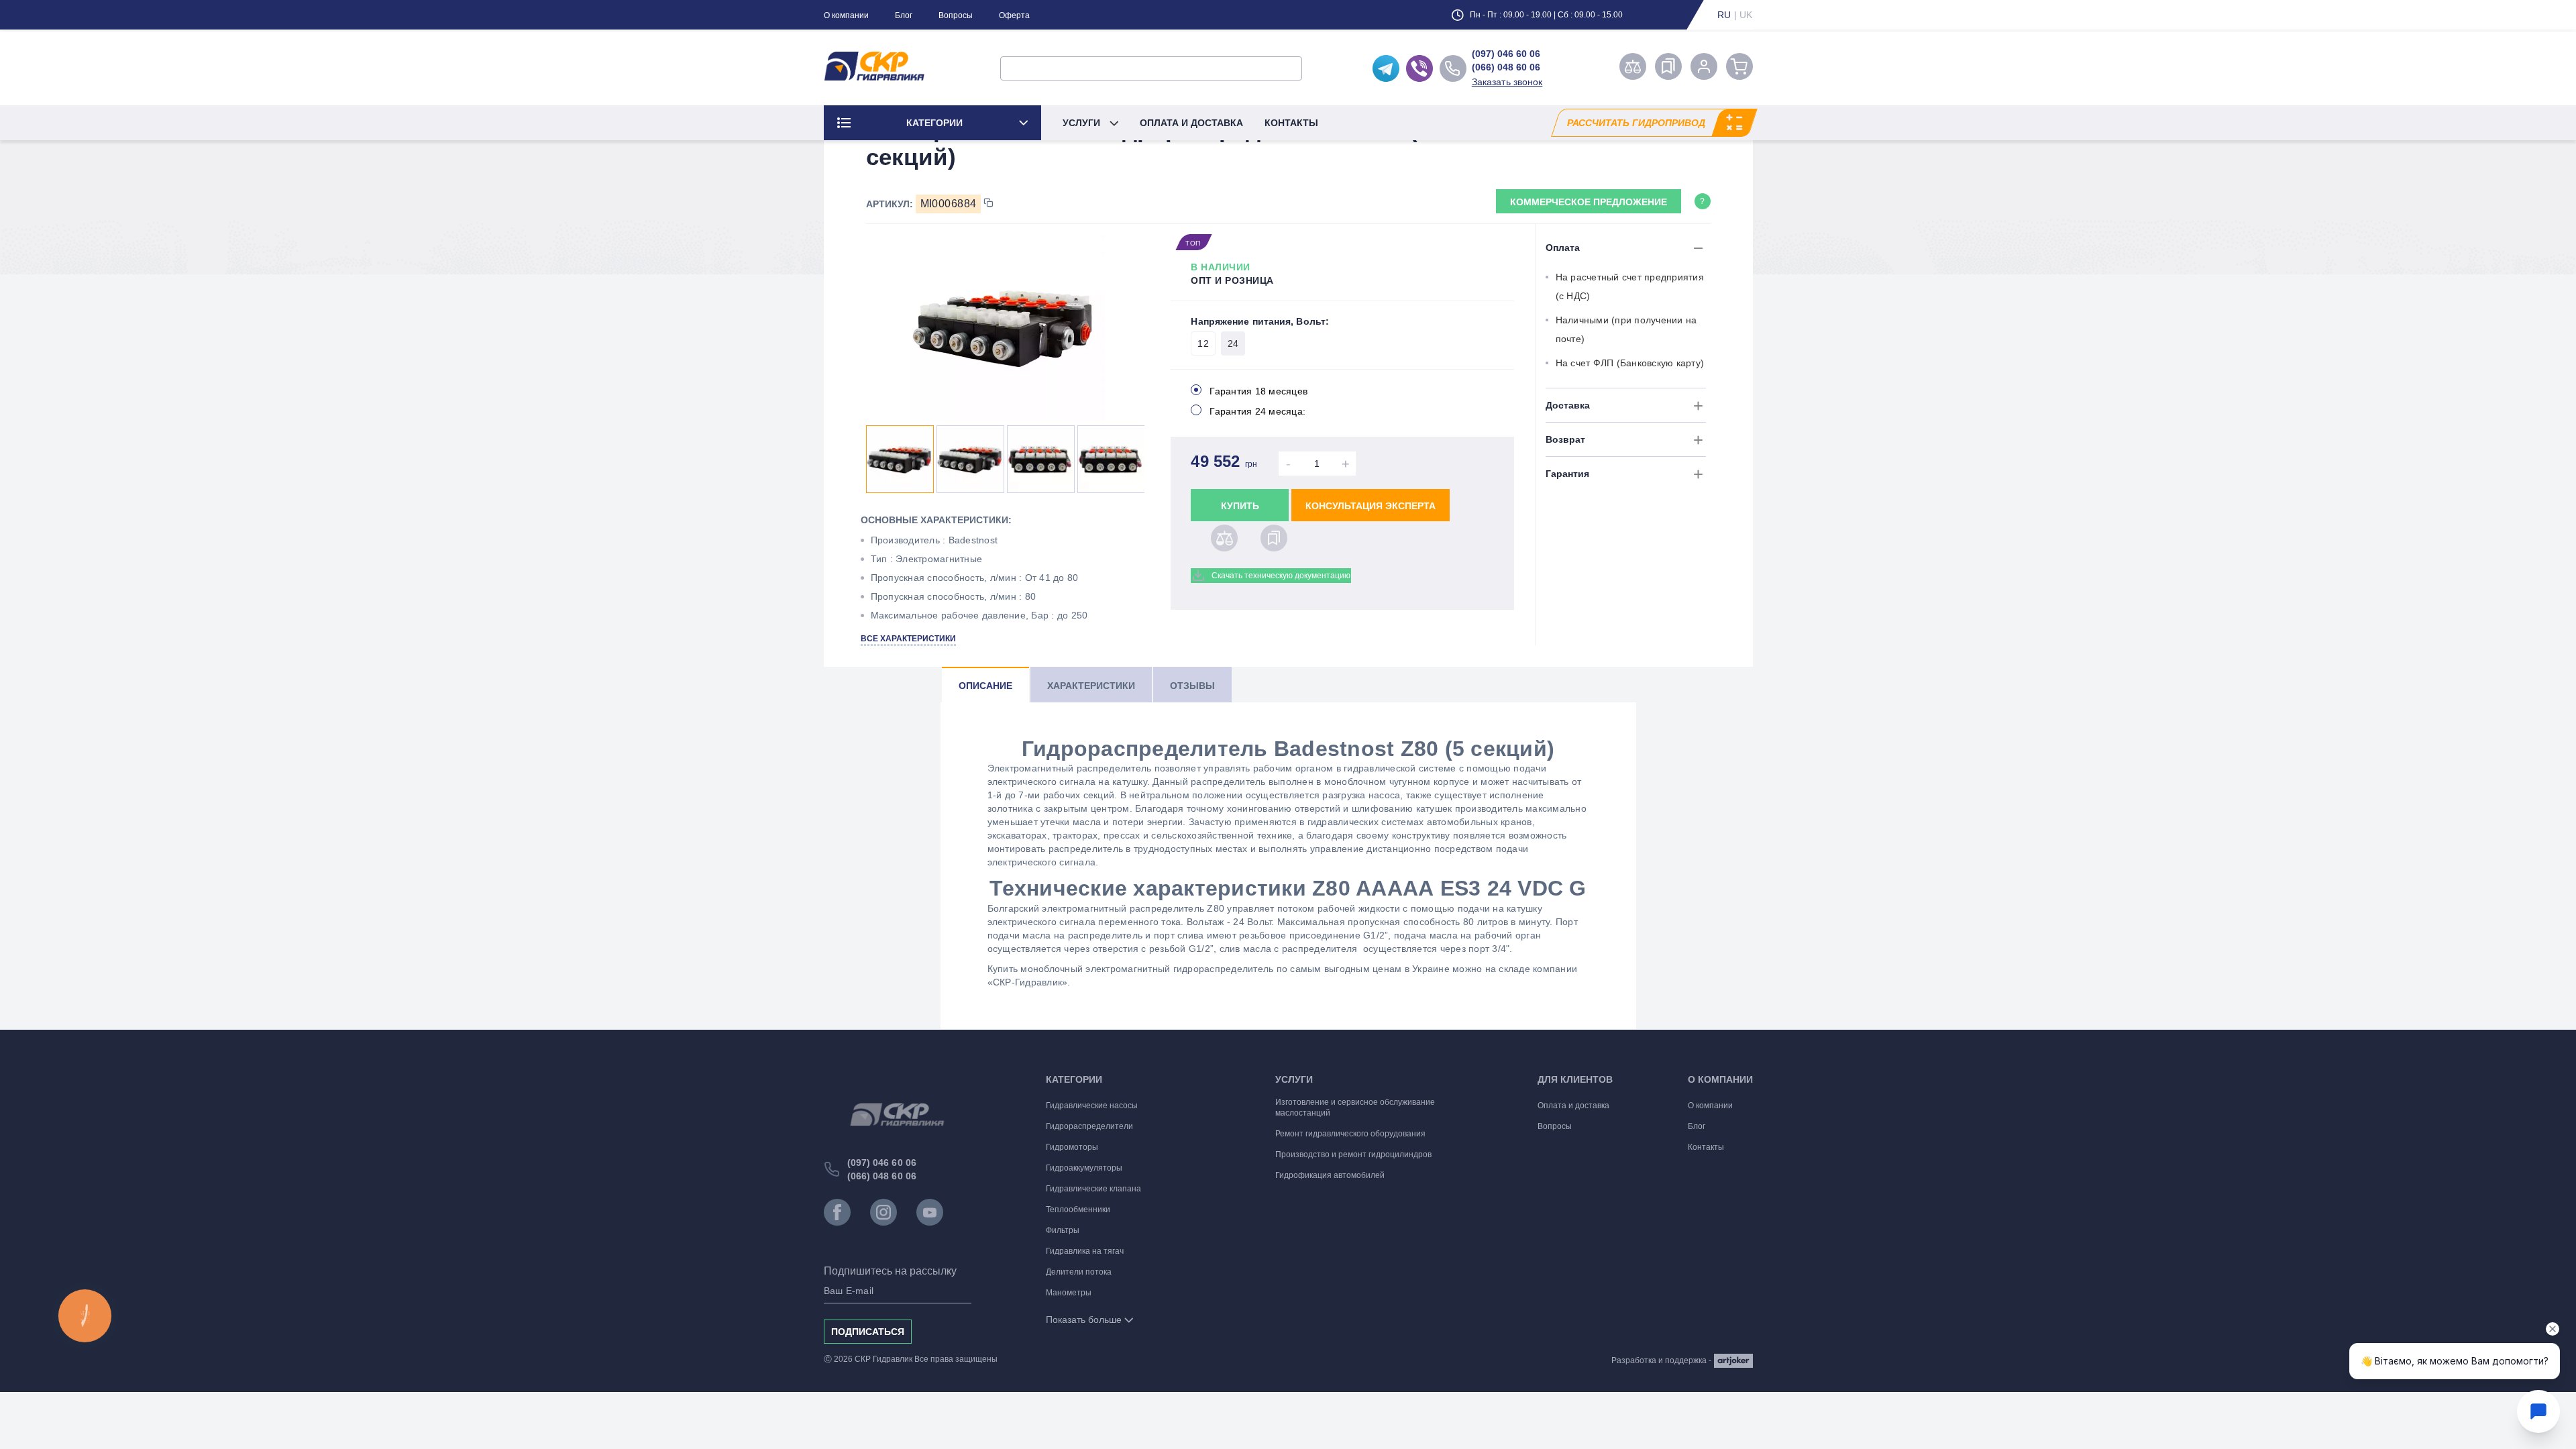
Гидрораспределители (1089, 1126)
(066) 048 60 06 (1506, 67)
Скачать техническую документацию (1281, 576)
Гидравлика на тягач (1085, 1251)
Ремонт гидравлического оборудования (1350, 1134)
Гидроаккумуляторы (1084, 1168)
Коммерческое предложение (1589, 202)
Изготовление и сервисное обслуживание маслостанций (1355, 1108)
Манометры (1069, 1293)
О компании (846, 15)
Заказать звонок (1507, 82)
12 (1203, 343)
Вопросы (956, 15)
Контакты (1291, 123)
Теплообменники (1078, 1210)
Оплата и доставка (1191, 123)
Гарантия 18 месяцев (1258, 391)
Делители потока (1079, 1272)
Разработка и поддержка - (1661, 1360)
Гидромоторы (1072, 1147)
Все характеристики (908, 639)
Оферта (1014, 15)
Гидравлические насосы (1092, 1106)
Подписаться (868, 1332)
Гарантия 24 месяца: (1257, 411)
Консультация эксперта (1371, 506)
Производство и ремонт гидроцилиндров (1353, 1155)
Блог (904, 15)
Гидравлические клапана (1093, 1189)
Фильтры (1063, 1230)
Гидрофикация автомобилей (1330, 1175)
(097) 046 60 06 (1506, 54)
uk (1746, 15)
